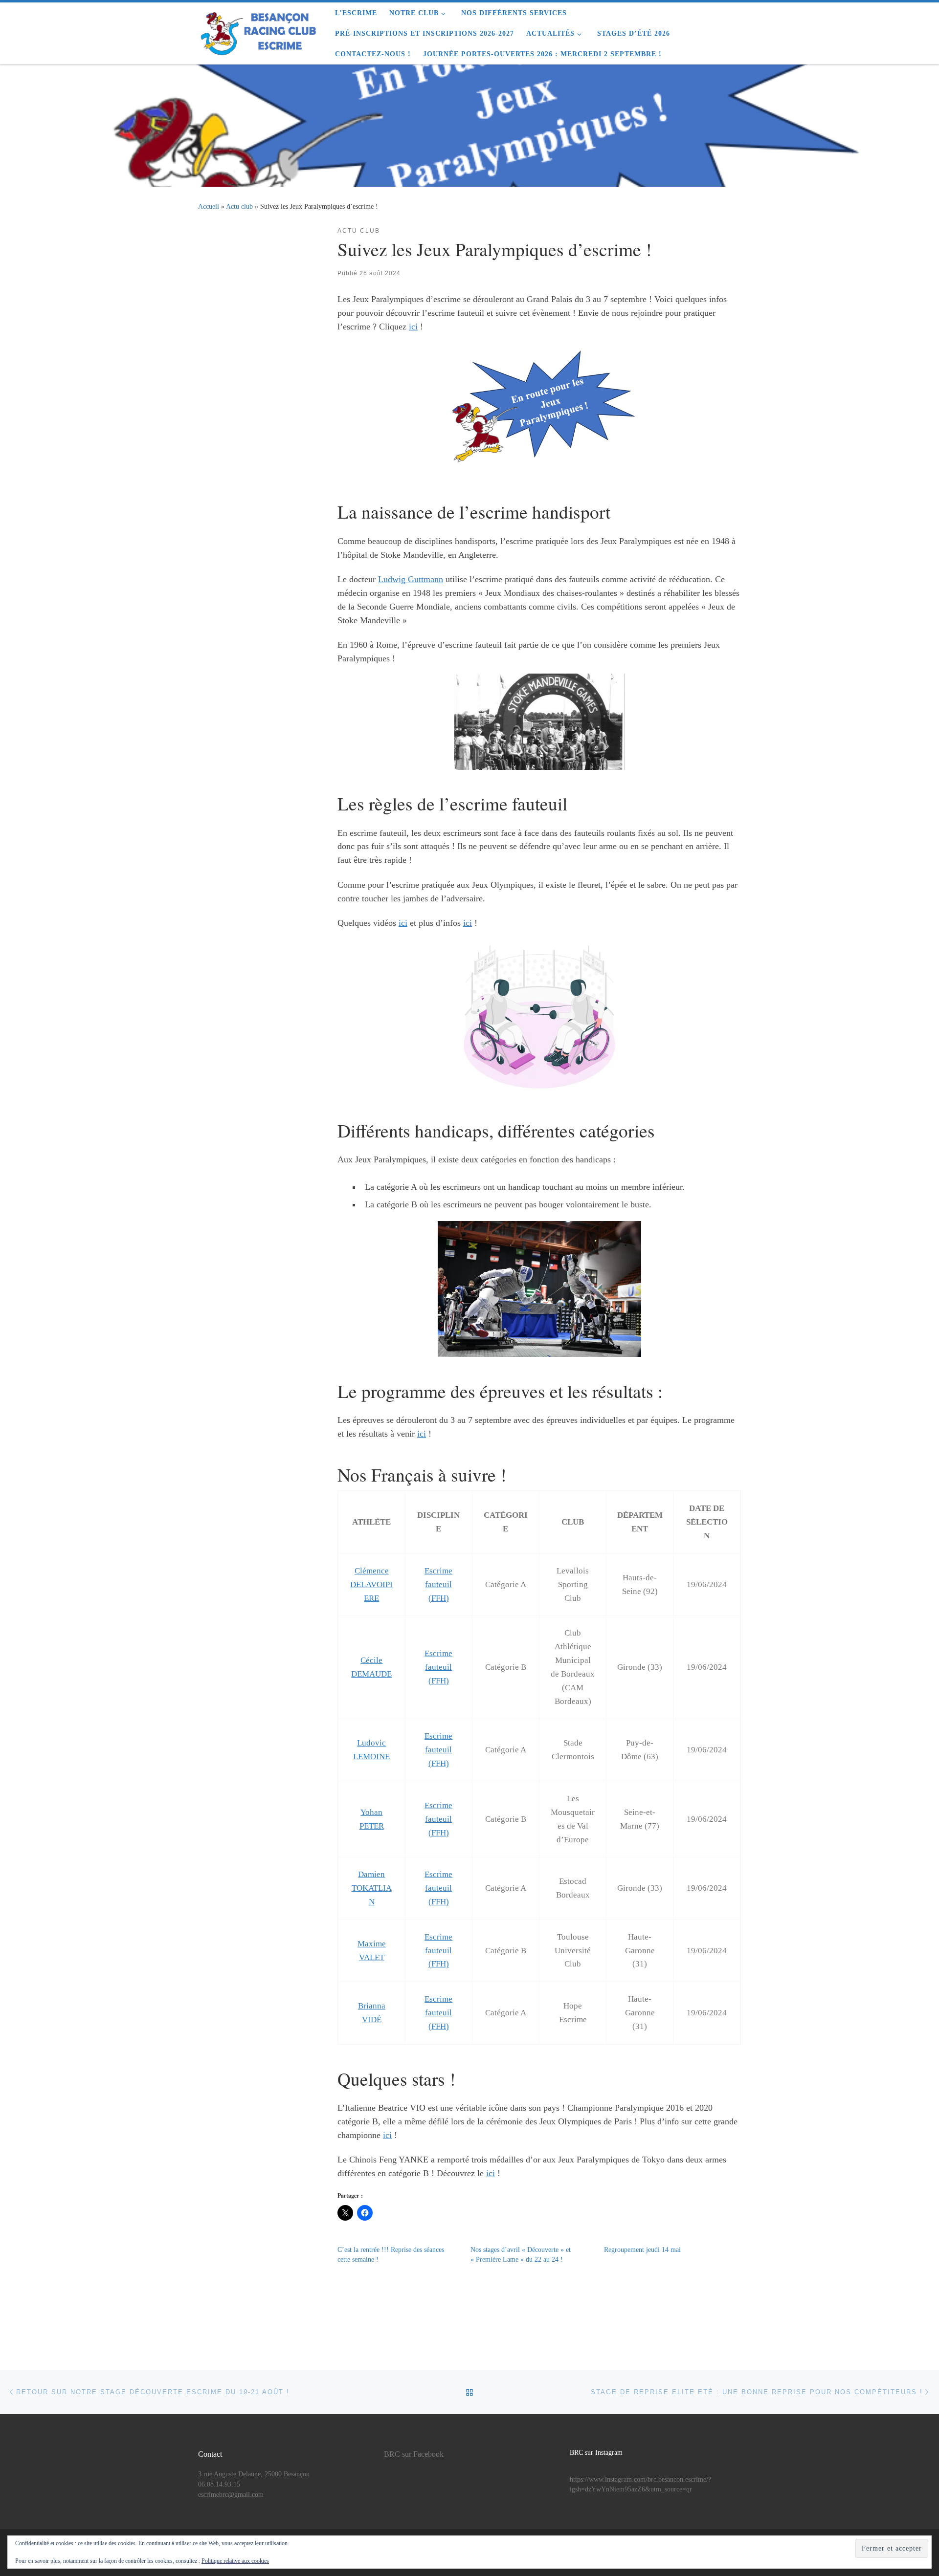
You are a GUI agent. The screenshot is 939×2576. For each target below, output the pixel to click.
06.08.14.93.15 (219, 2484)
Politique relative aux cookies (235, 2561)
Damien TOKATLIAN (372, 1888)
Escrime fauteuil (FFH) (438, 1584)
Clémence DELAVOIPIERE (371, 1584)
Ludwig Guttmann (411, 579)
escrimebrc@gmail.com (231, 2495)
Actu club (239, 206)
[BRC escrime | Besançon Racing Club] (259, 30)
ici (413, 327)
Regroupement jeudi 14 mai (642, 2250)
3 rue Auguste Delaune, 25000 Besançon (254, 2474)
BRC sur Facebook (414, 2454)
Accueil (209, 206)
